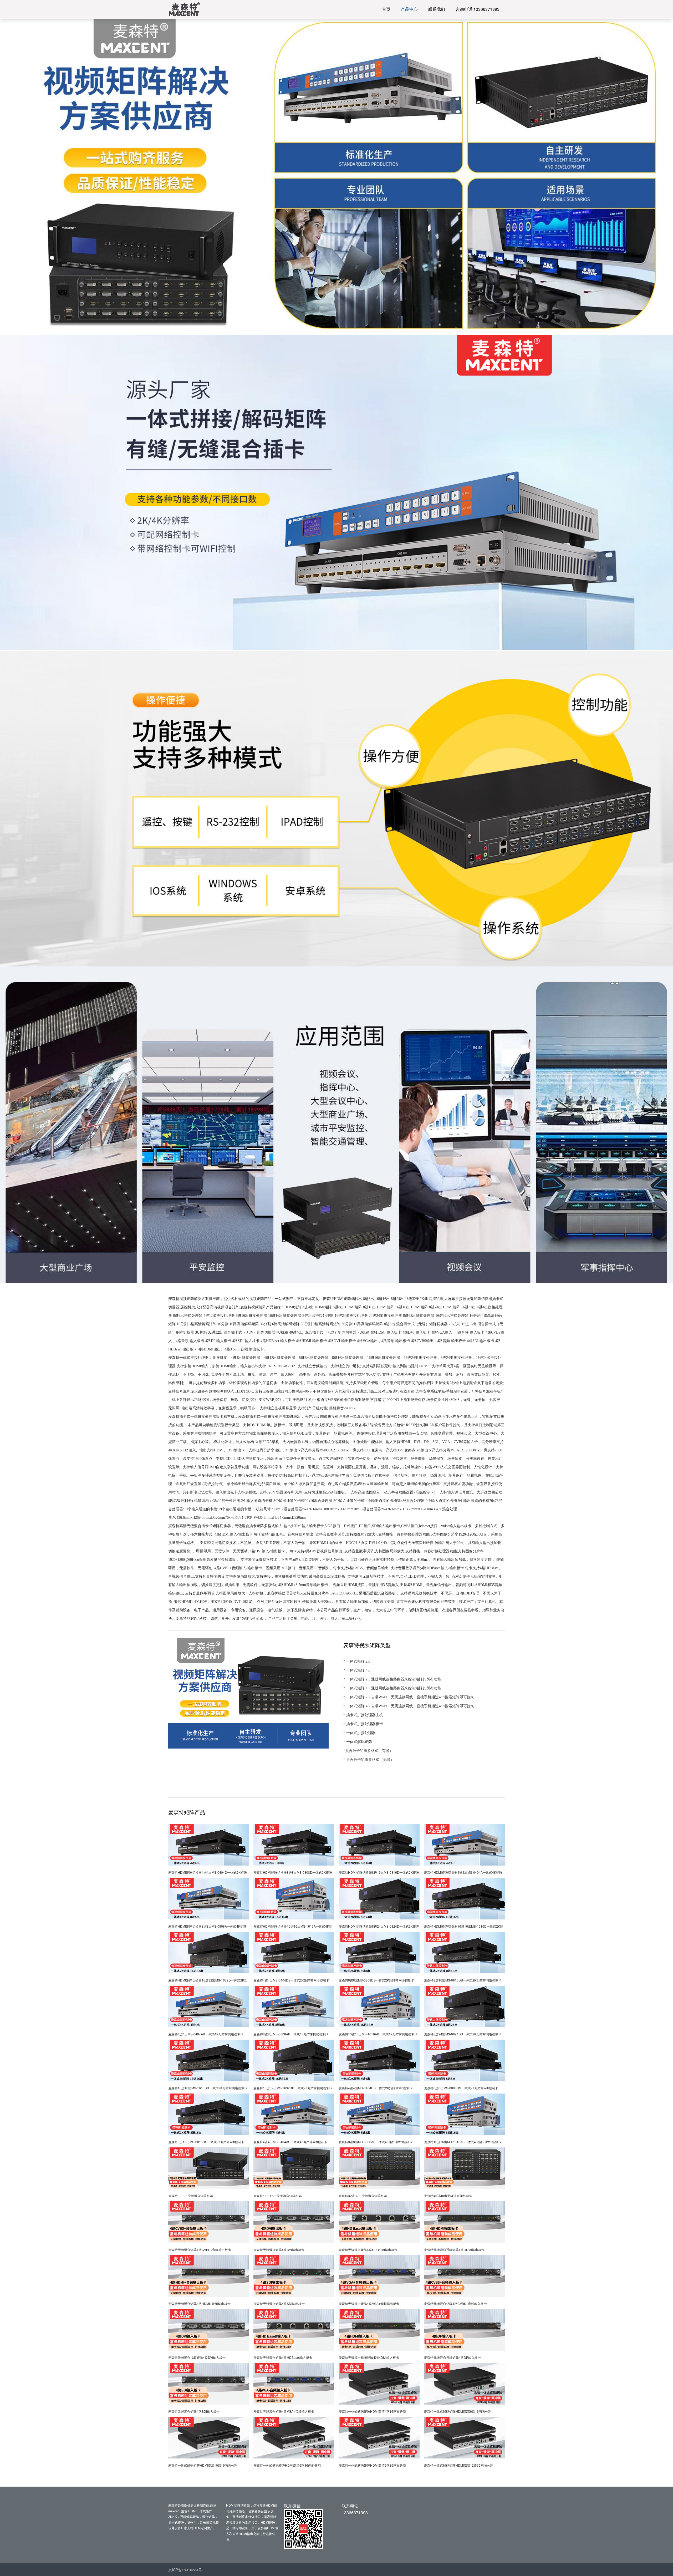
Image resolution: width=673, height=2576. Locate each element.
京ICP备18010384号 (185, 2570)
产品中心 (409, 9)
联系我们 (437, 9)
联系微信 (292, 2506)
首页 (386, 9)
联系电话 (350, 2506)
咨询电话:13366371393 (478, 9)
